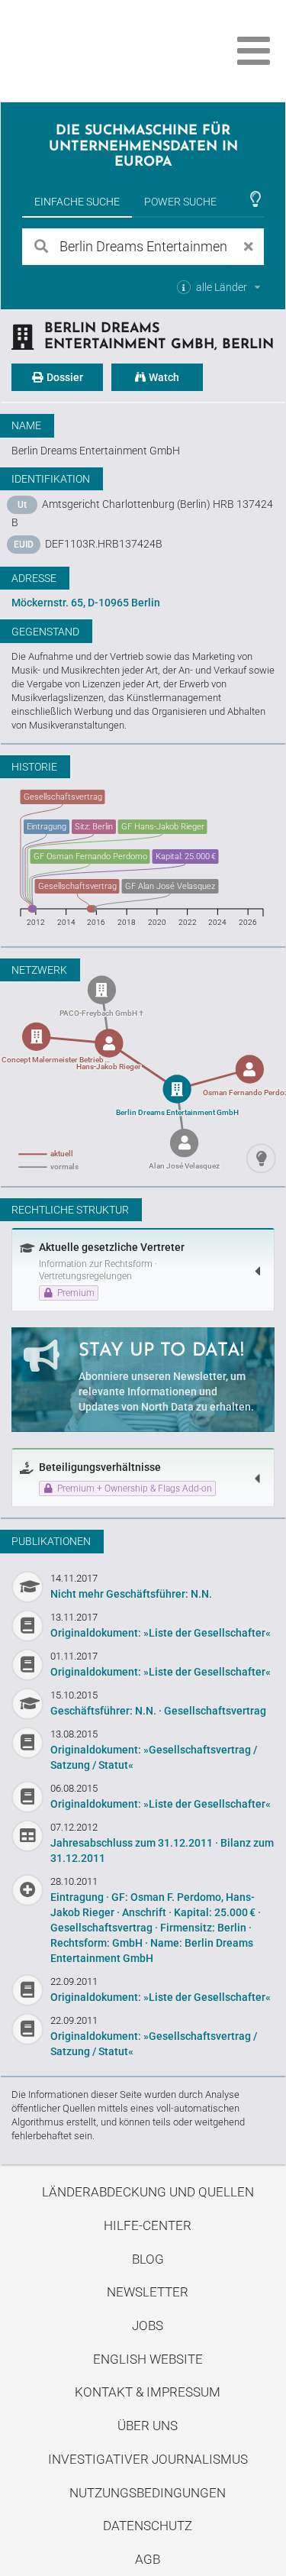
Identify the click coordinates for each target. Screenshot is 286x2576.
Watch (163, 377)
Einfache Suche (77, 202)
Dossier (64, 377)
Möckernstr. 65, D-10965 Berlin (86, 603)
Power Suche (180, 202)
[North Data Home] (97, 51)
